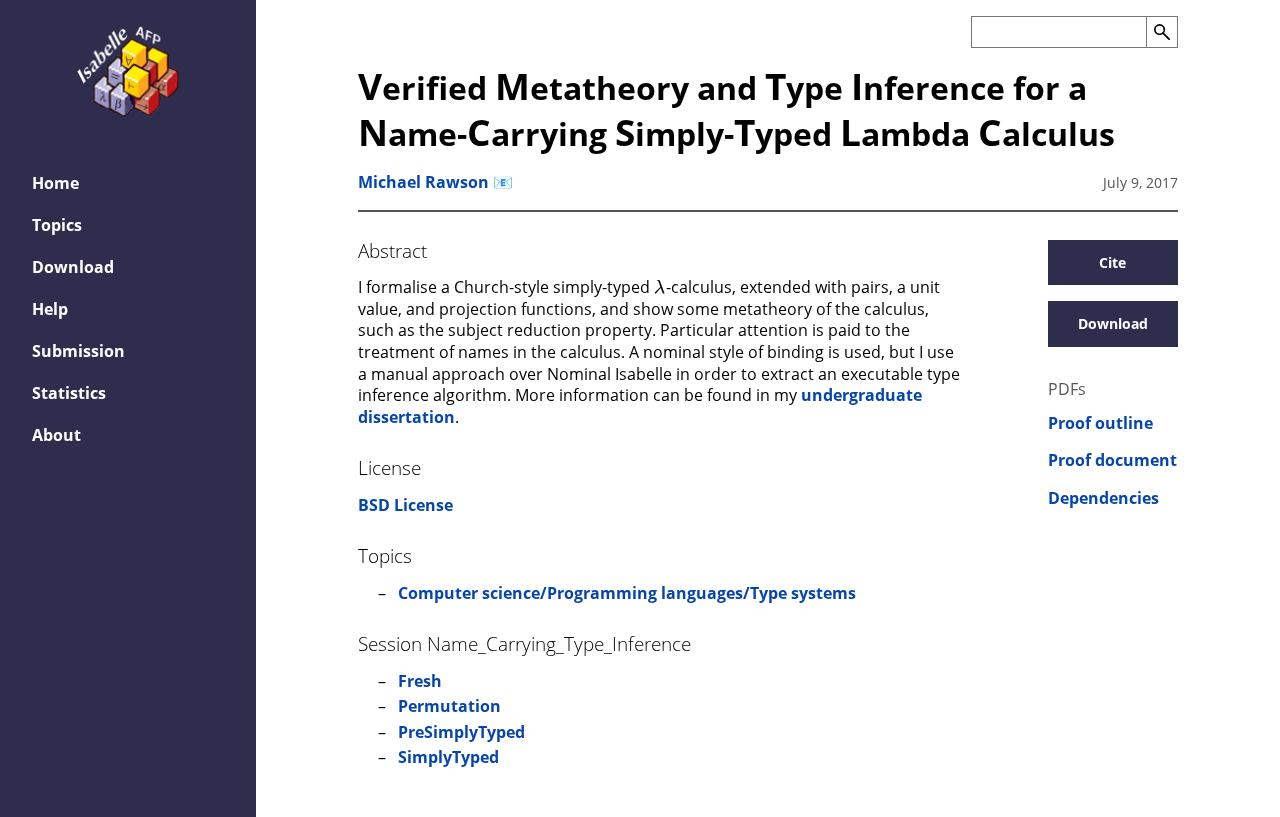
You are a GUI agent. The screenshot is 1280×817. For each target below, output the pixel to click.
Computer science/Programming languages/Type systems (627, 593)
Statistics (69, 393)
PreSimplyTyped (461, 732)
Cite (1112, 262)
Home (55, 183)
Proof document (1112, 460)
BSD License (405, 505)
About (56, 435)
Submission (78, 351)
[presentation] (659, 286)
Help (50, 309)
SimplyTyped (448, 757)
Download (73, 267)
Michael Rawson (423, 182)
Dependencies (1103, 498)
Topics (57, 225)
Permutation (449, 706)
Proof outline (1100, 423)
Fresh (420, 681)
